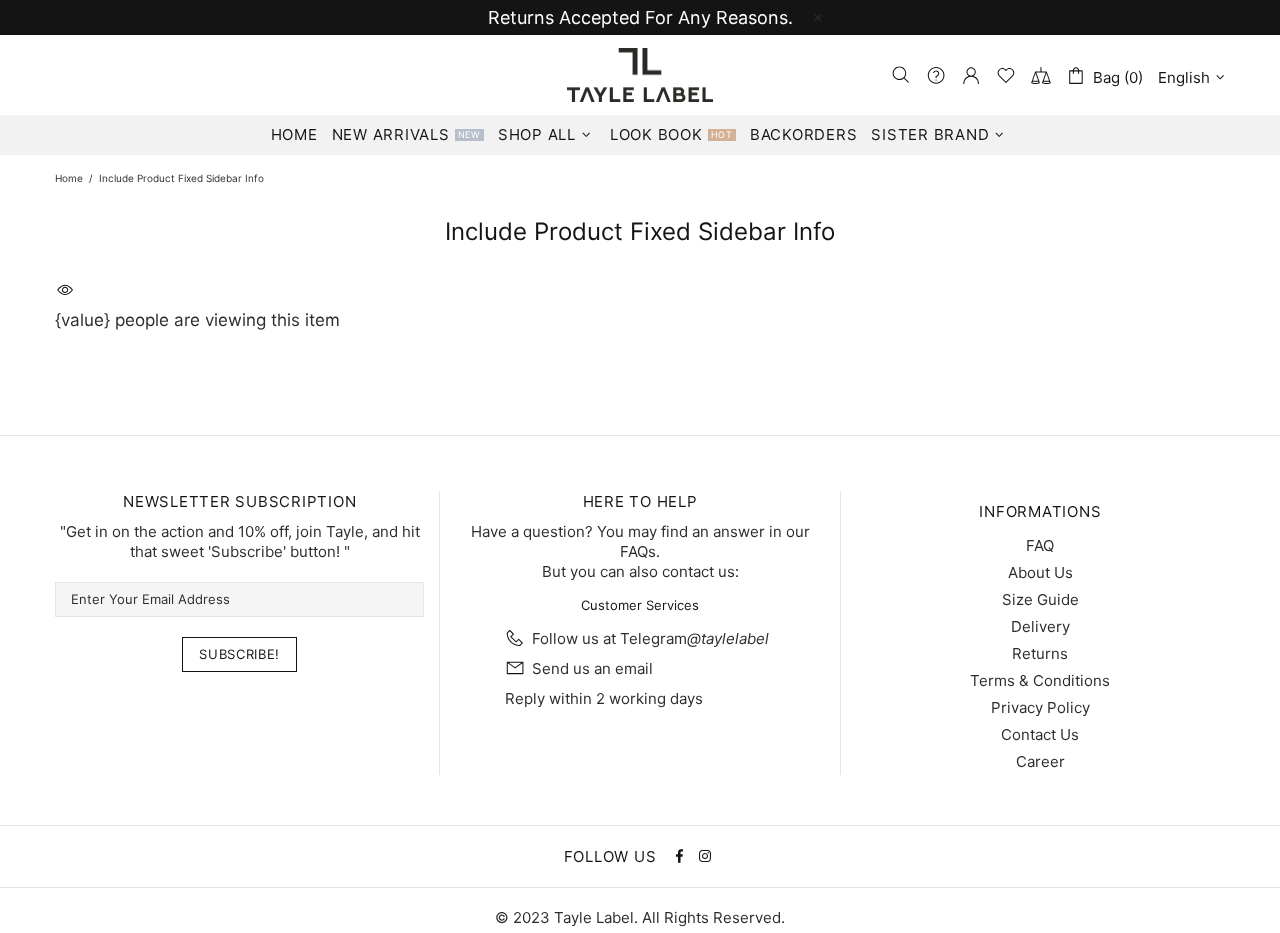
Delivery (1040, 626)
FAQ (1040, 545)
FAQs (638, 551)
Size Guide (1040, 599)
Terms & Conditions (1040, 680)
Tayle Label (640, 75)
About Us (1040, 572)
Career (1040, 761)
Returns (1040, 653)
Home (69, 178)
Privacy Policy (1040, 707)
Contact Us (1040, 734)
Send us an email (592, 668)
